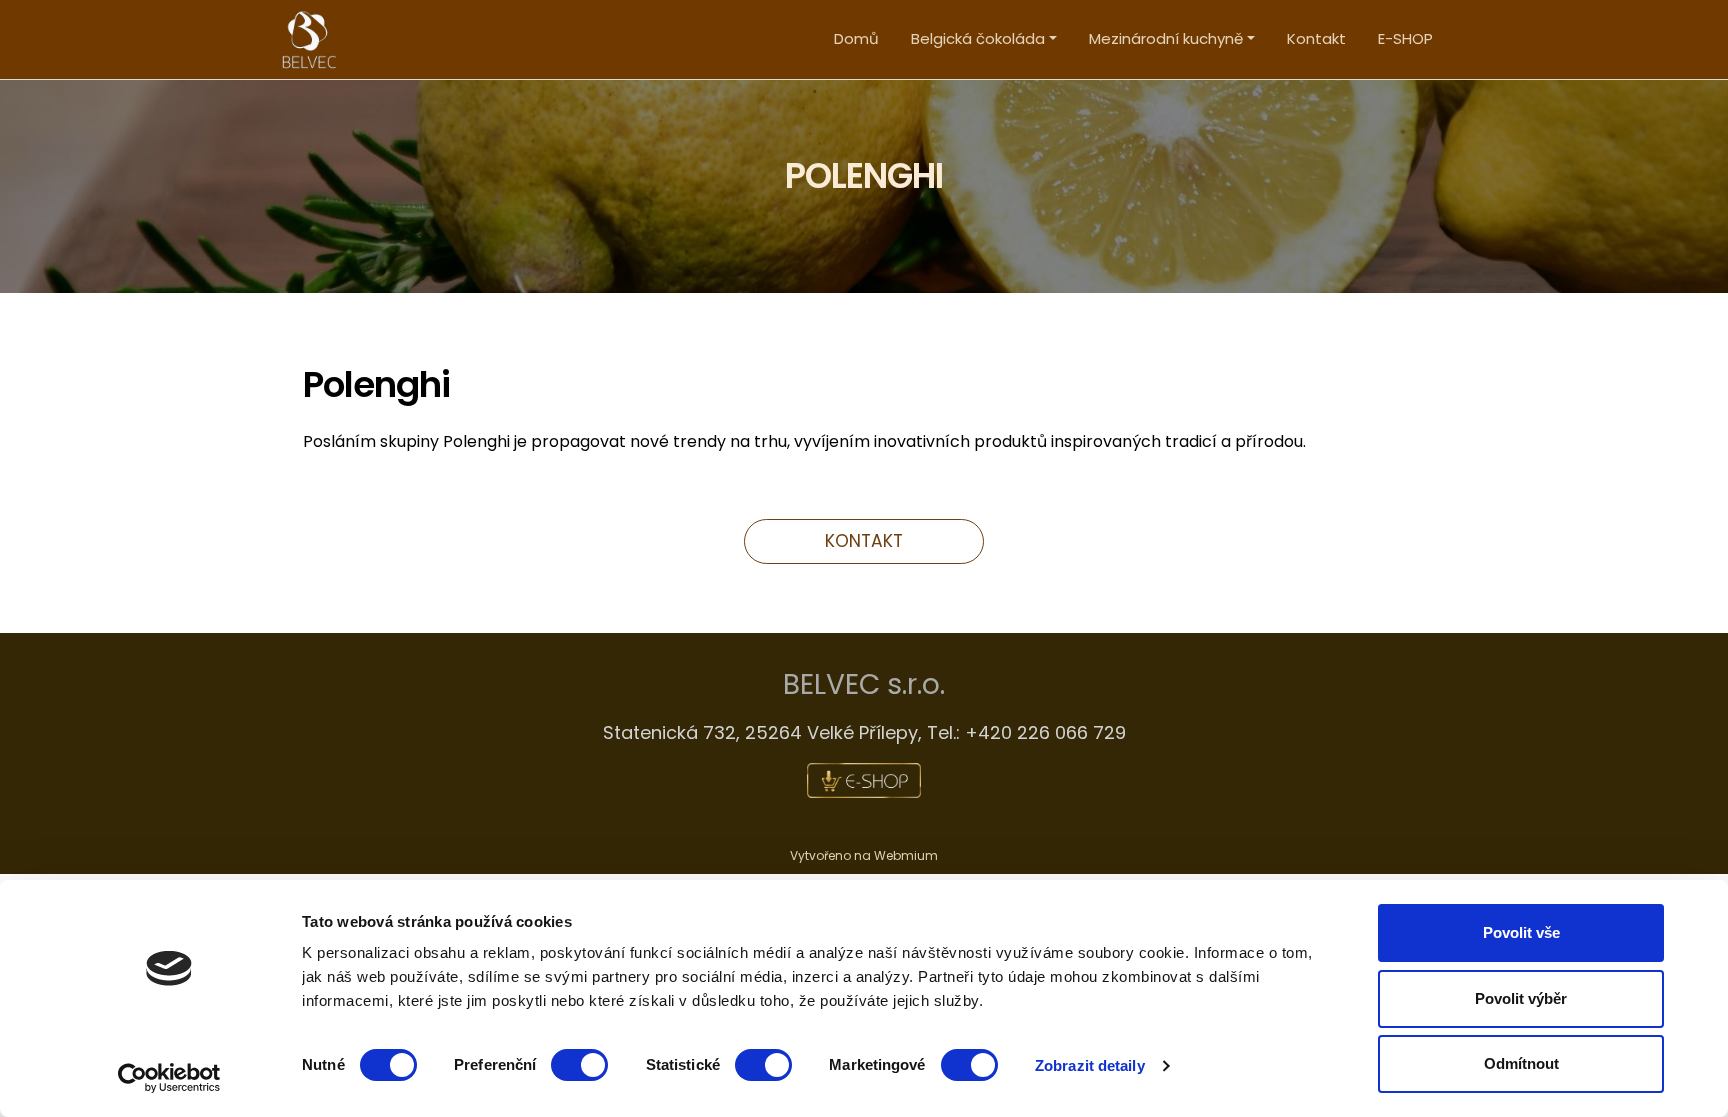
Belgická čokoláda (978, 38)
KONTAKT (864, 541)
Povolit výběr (1521, 998)
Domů (856, 38)
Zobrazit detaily (1090, 1065)
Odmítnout (1521, 1063)
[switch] (579, 1065)
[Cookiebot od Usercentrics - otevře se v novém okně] (169, 1078)
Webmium (906, 855)
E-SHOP (1405, 38)
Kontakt (1316, 38)
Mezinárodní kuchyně (1166, 38)
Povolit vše (1521, 932)
